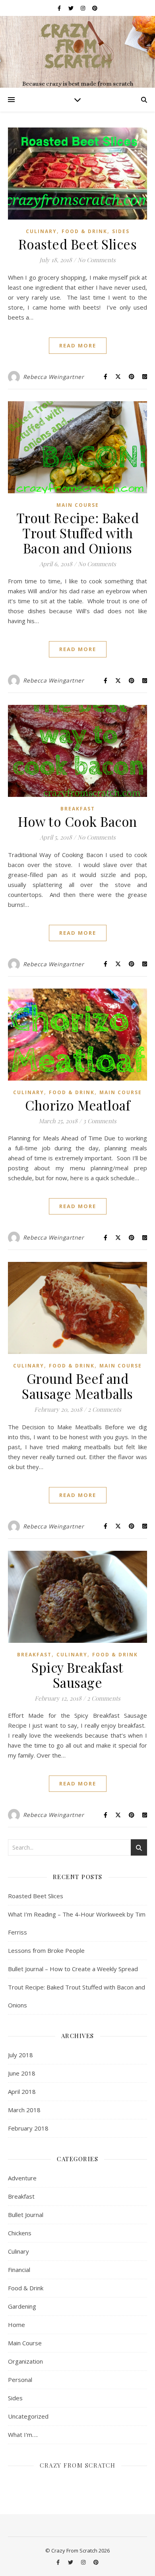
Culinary (41, 231)
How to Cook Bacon (77, 821)
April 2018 (22, 2091)
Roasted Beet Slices (78, 244)
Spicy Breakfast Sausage (77, 1675)
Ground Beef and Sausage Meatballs (77, 1386)
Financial (19, 2270)
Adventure (22, 2178)
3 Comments (100, 1121)
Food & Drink (84, 231)
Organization (25, 2361)
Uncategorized (28, 2416)
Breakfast (78, 809)
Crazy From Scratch (77, 2465)
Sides (121, 231)
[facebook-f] (60, 8)
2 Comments (105, 1409)
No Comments (97, 260)
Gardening (22, 2306)
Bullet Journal (26, 2215)
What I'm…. (23, 2435)
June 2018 (22, 2073)
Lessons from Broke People (46, 1950)
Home (16, 2325)
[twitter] (72, 8)
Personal (20, 2380)
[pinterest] (95, 8)
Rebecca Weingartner (54, 377)
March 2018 (24, 2110)
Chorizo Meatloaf (77, 1105)
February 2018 (28, 2128)
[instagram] (83, 8)
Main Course (78, 505)
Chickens (20, 2233)
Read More (78, 345)
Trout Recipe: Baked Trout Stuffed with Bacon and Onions (78, 533)
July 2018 (20, 2055)
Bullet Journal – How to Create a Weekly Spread (73, 1969)
